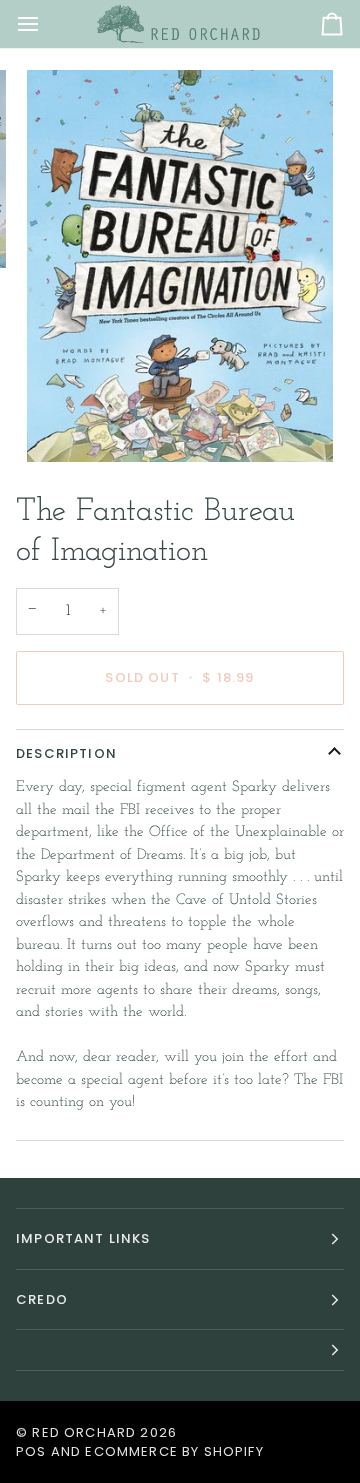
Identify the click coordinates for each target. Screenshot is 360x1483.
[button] (180, 1350)
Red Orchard (84, 1432)
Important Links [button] (83, 1238)
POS (31, 1451)
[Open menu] (46, 24)
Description (66, 753)
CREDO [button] (42, 1299)
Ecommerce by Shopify (174, 1451)
